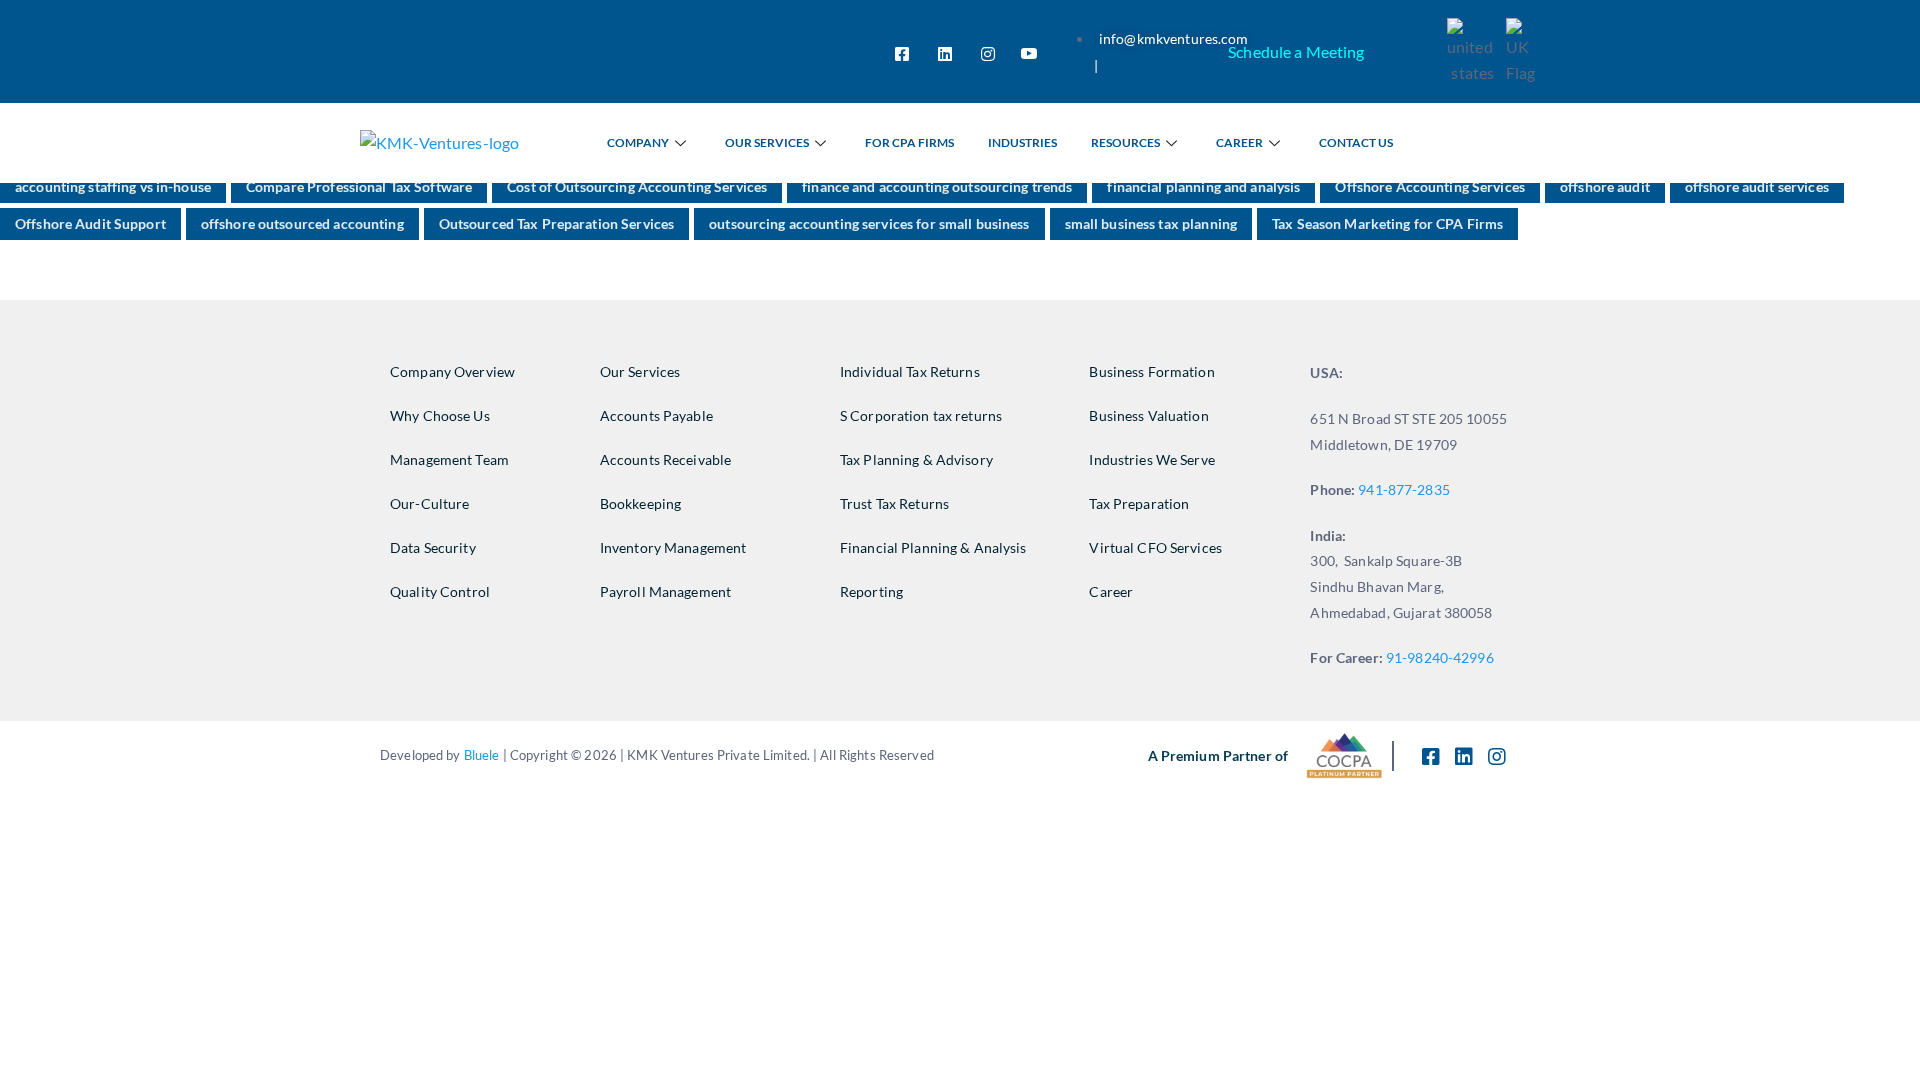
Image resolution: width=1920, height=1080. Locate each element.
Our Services (767, 142)
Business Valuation (1148, 415)
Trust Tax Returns (894, 503)
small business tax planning (1151, 223)
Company (638, 142)
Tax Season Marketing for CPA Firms (1387, 223)
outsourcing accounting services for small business (869, 223)
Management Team (449, 459)
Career (1239, 142)
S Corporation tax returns (921, 415)
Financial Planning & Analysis (933, 547)
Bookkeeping (640, 503)
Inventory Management (673, 547)
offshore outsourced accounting (302, 223)
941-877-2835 (1404, 489)
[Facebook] (902, 52)
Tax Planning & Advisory (916, 459)
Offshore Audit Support (90, 223)
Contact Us (1356, 142)
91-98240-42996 (1441, 657)
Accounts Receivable (665, 459)
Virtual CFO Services (1155, 547)
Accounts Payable (656, 415)
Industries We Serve (1151, 459)
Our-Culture (429, 503)
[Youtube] (1029, 52)
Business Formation (1151, 371)
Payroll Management (665, 591)
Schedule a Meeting (1296, 51)
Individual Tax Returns (910, 371)
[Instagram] (988, 52)
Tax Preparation (1139, 503)
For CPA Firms (909, 142)
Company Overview (452, 371)
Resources (1125, 142)
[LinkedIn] (945, 52)
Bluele (482, 755)
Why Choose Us (440, 415)
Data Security (433, 547)
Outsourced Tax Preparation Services (556, 223)
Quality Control (440, 591)
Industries (1022, 142)
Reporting (871, 591)
